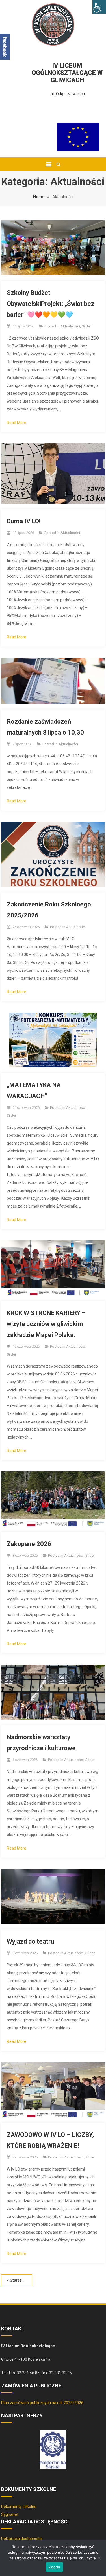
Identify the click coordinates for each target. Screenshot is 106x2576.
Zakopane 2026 (29, 1544)
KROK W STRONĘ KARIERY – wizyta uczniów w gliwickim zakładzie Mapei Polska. (46, 1324)
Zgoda (54, 2567)
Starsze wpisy (21, 2280)
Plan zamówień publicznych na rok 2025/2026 (42, 2403)
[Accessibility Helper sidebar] (99, 7)
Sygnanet (10, 2514)
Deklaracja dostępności (22, 2539)
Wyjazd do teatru (30, 1941)
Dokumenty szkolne (19, 2507)
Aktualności (70, 326)
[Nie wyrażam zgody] (99, 2558)
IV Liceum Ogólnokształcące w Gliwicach (67, 73)
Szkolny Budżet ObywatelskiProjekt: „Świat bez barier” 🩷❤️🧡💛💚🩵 (51, 304)
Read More (17, 423)
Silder (86, 326)
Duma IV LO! (24, 521)
